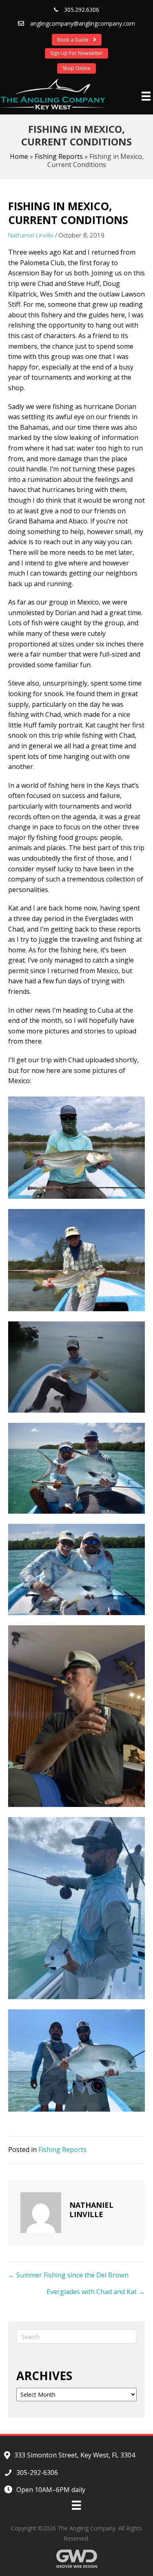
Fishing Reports (59, 156)
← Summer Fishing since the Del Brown (68, 2275)
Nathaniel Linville (31, 235)
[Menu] (146, 96)
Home (19, 156)
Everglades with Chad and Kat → (96, 2292)
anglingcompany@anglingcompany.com (83, 23)
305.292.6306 (82, 10)
